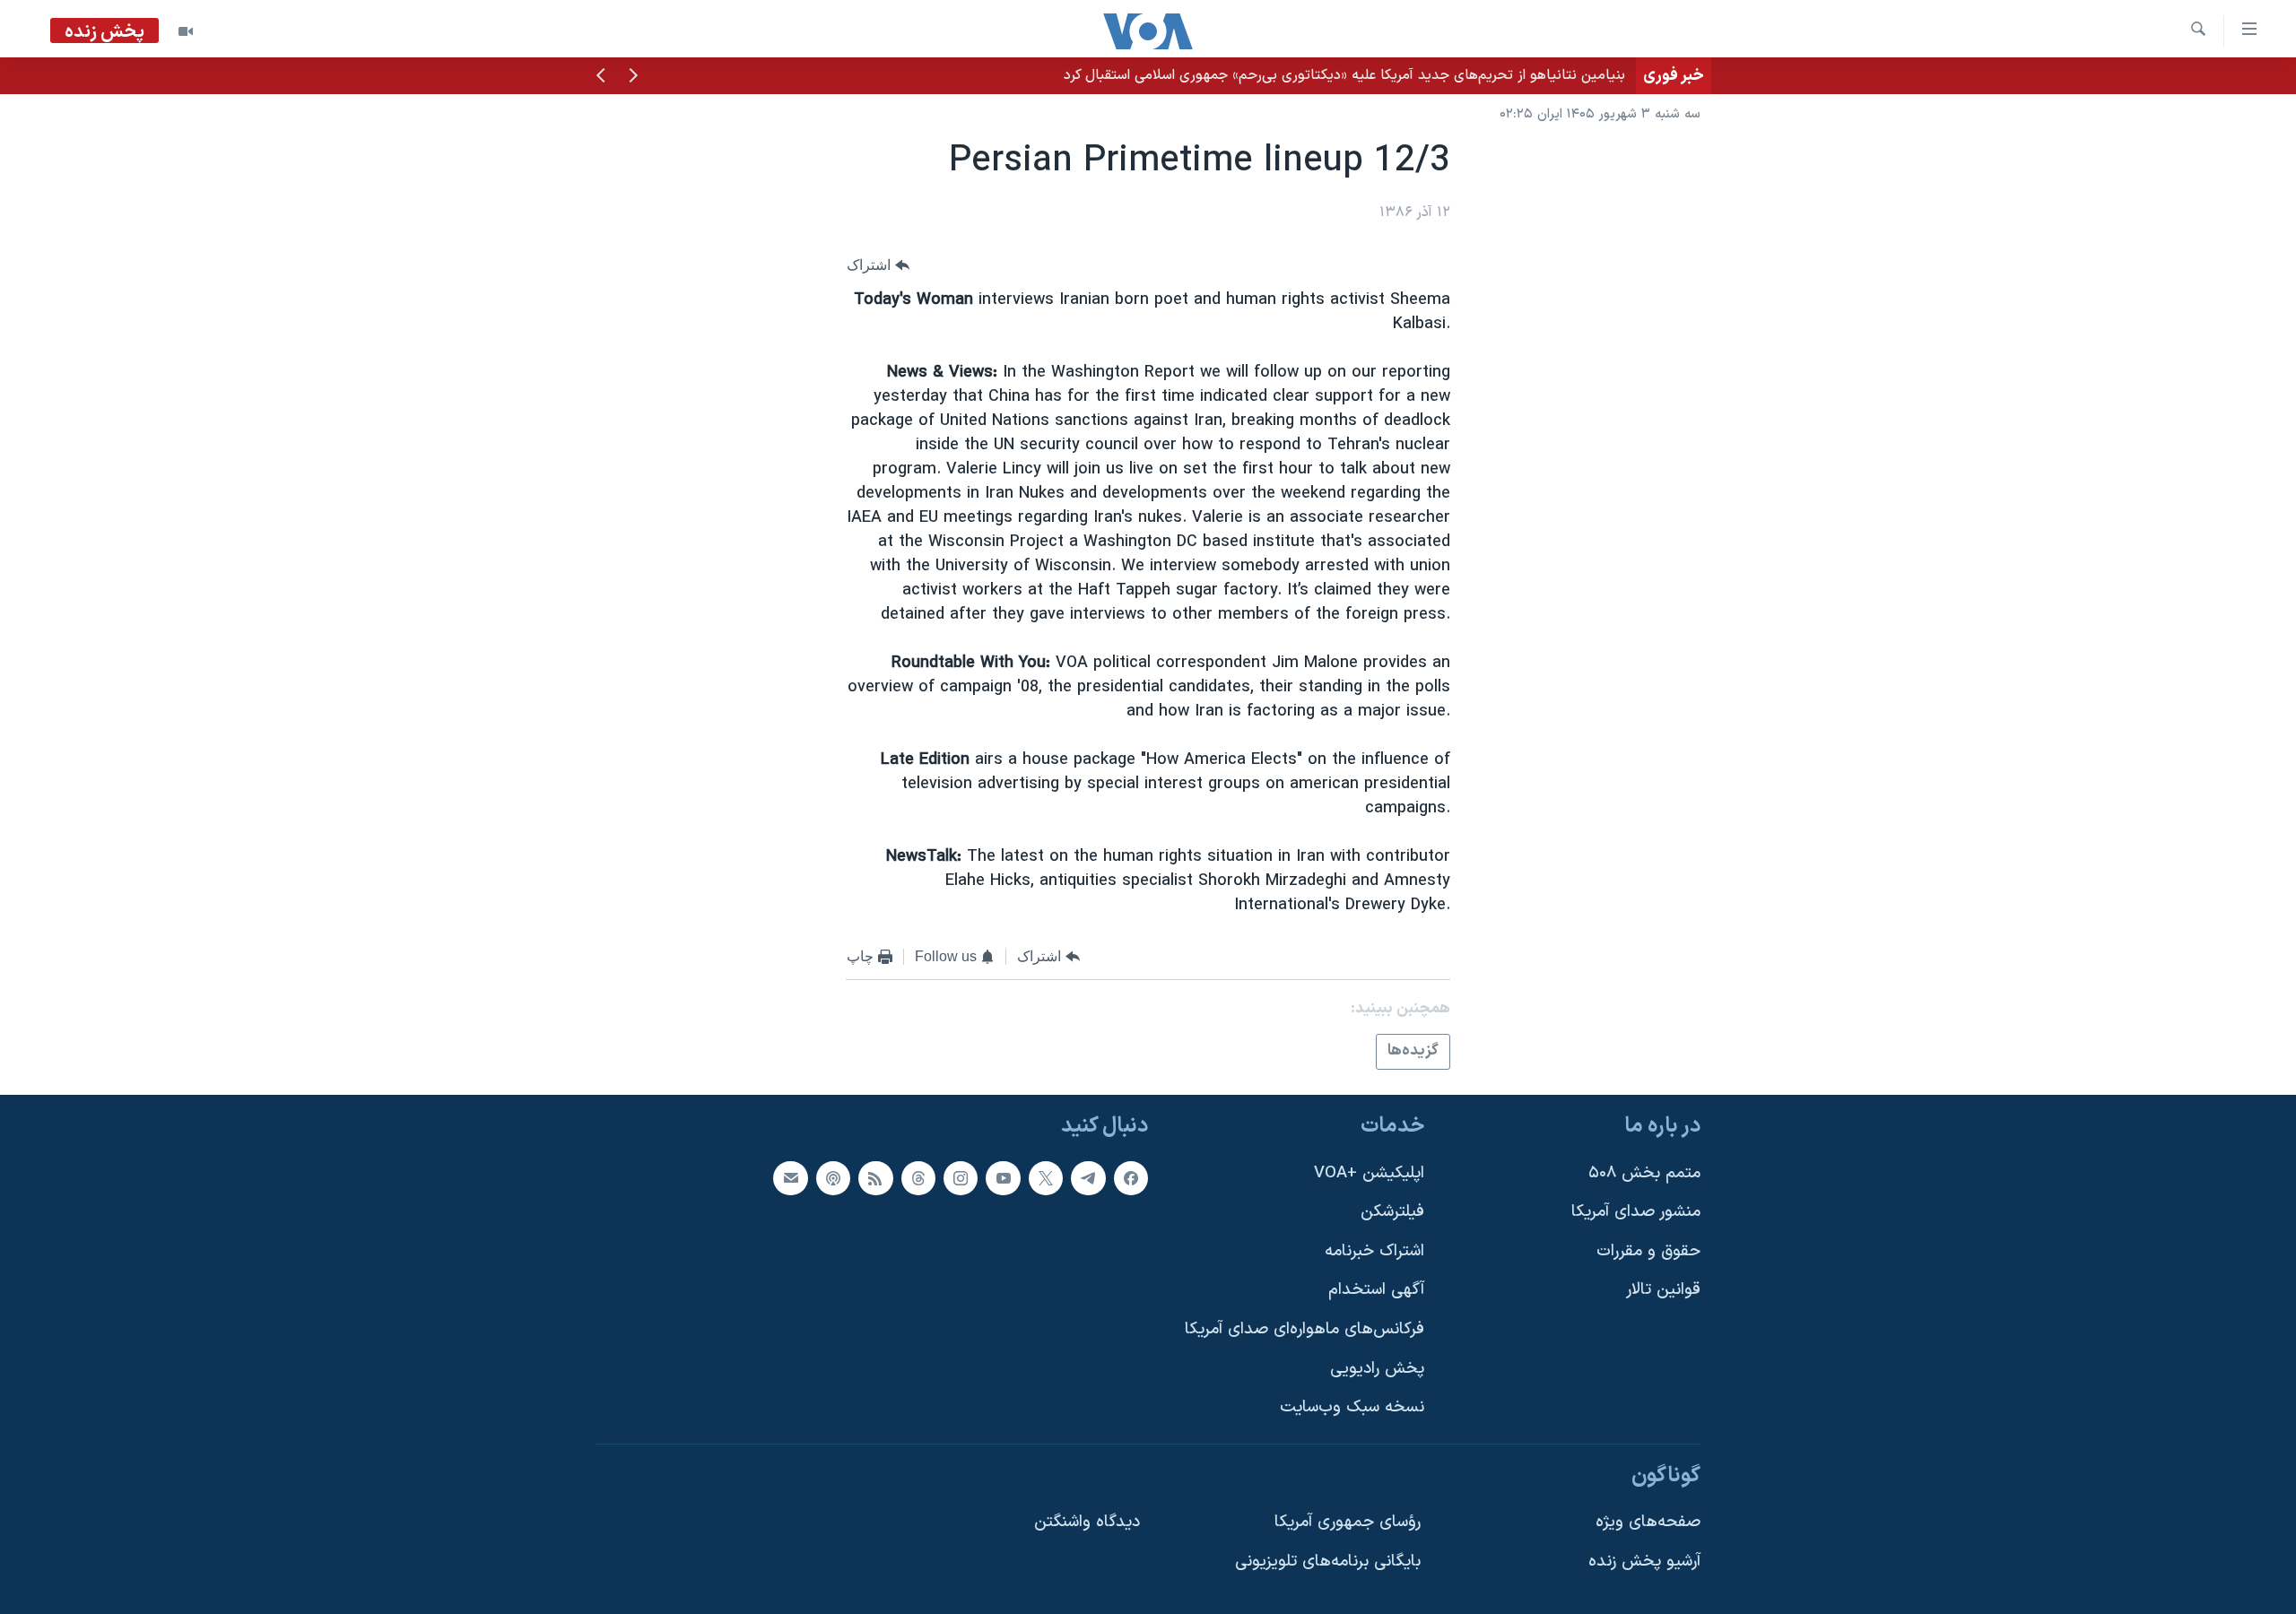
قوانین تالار (1663, 1291)
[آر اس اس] (875, 1178)
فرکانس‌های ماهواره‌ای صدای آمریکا (1305, 1329)
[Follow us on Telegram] (1088, 1178)
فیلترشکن (1392, 1212)
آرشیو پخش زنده (1644, 1562)
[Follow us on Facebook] (1131, 1178)
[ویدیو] (186, 31)
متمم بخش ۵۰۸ (1644, 1173)
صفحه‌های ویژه (1648, 1523)
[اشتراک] (790, 1178)
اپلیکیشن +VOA (1369, 1173)
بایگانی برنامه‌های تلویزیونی (1328, 1562)
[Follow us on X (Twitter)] (1046, 1178)
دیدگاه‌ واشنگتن (1087, 1523)
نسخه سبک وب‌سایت (1352, 1407)
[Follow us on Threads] (918, 1178)
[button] (633, 77)
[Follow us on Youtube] (1003, 1178)
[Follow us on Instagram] (961, 1178)
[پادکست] (833, 1178)
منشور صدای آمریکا (1636, 1212)
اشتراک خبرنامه (1374, 1251)
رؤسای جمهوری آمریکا (1348, 1523)
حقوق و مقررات (1648, 1251)
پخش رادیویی (1377, 1369)
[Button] (878, 265)
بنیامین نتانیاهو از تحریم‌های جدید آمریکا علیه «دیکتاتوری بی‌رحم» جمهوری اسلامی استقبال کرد (1344, 75)
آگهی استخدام (1376, 1291)
